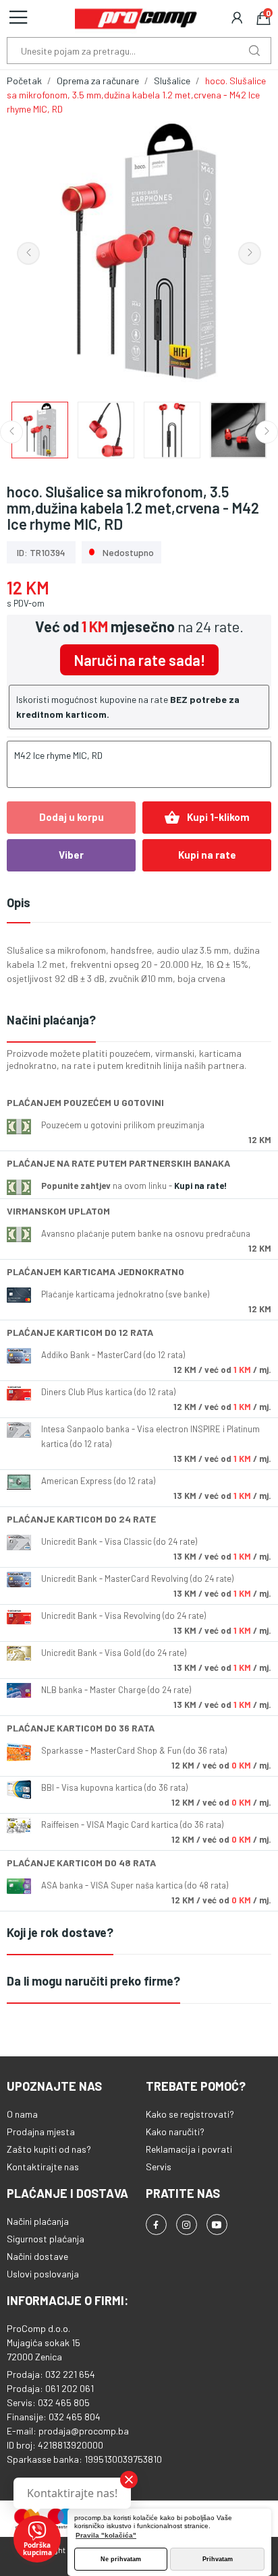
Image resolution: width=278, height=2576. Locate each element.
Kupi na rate (207, 855)
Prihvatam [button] (218, 2559)
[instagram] (187, 2225)
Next (250, 253)
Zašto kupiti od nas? (49, 2149)
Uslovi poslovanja (43, 2274)
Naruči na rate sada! (139, 660)
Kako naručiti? (175, 2132)
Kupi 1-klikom (207, 818)
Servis (159, 2167)
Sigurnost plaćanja (46, 2239)
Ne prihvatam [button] (121, 2559)
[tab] (139, 1021)
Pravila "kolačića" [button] (106, 2535)
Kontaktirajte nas (43, 2167)
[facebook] (156, 2225)
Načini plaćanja (38, 2221)
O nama (22, 2114)
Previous (28, 253)
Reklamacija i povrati (189, 2149)
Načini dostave (37, 2256)
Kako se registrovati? (190, 2114)
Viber (71, 855)
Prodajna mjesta (41, 2132)
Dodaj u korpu (72, 817)
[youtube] (217, 2225)
